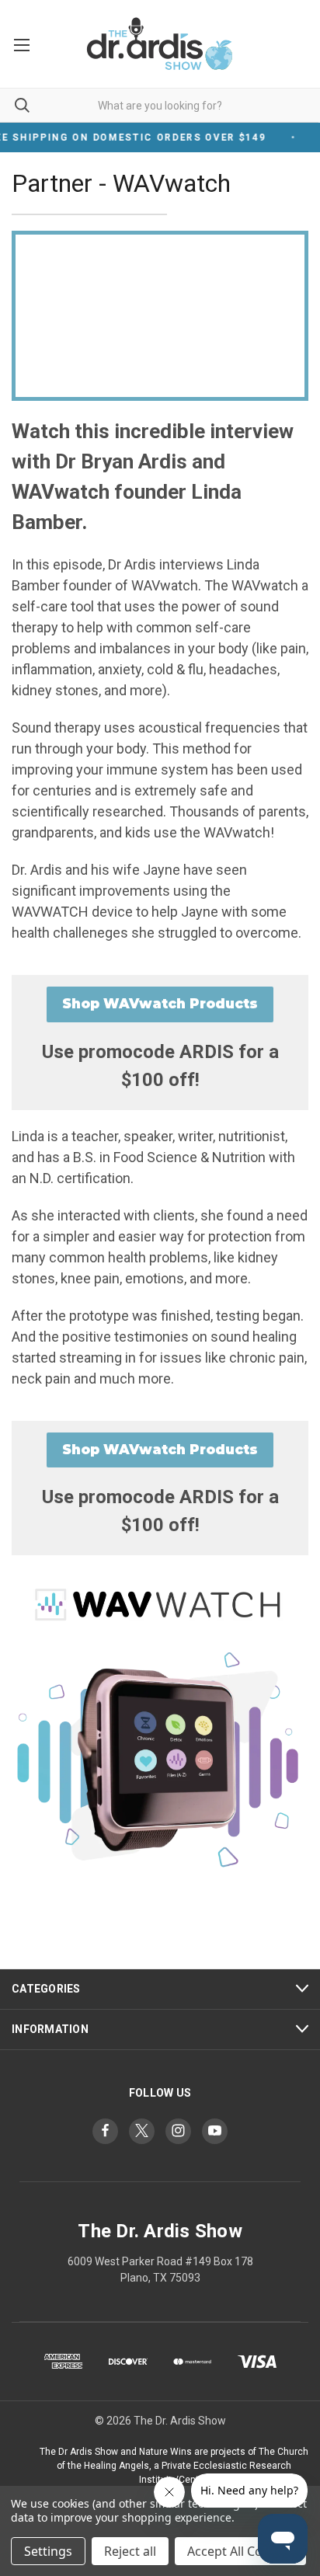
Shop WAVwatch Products (160, 1004)
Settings (48, 2551)
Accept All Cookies (240, 2551)
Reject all (130, 2551)
